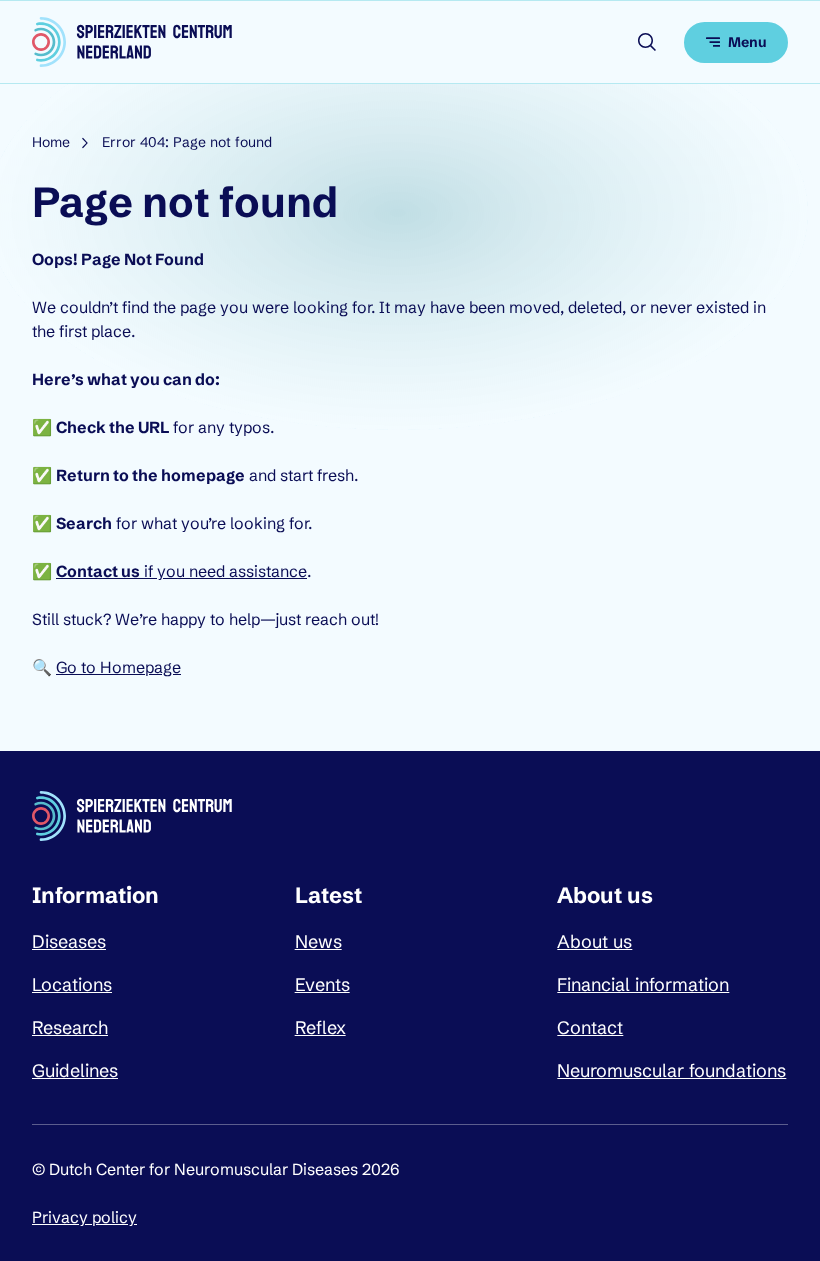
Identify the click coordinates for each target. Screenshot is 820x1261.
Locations (72, 984)
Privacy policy (84, 1217)
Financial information (643, 984)
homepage (203, 475)
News (318, 941)
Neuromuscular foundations (671, 1070)
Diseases (69, 941)
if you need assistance (181, 571)
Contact (590, 1027)
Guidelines (75, 1070)
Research (70, 1027)
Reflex (320, 1027)
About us (594, 941)
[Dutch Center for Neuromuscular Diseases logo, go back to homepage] (132, 42)
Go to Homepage (118, 667)
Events (322, 984)
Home (51, 142)
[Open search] (647, 42)
